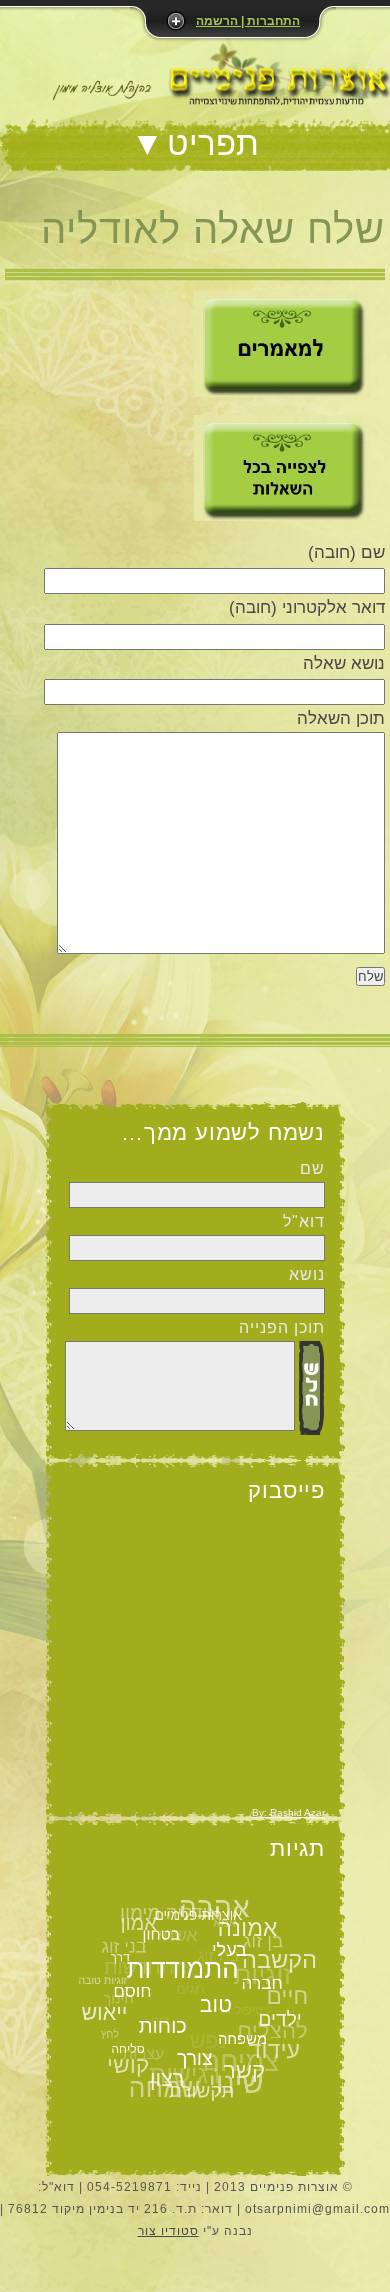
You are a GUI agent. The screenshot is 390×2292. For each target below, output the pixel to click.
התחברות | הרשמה (248, 21)
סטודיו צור (168, 2231)
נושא (307, 1274)
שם (312, 1168)
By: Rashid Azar (288, 1812)
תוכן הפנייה (282, 1327)
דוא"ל (304, 1221)
